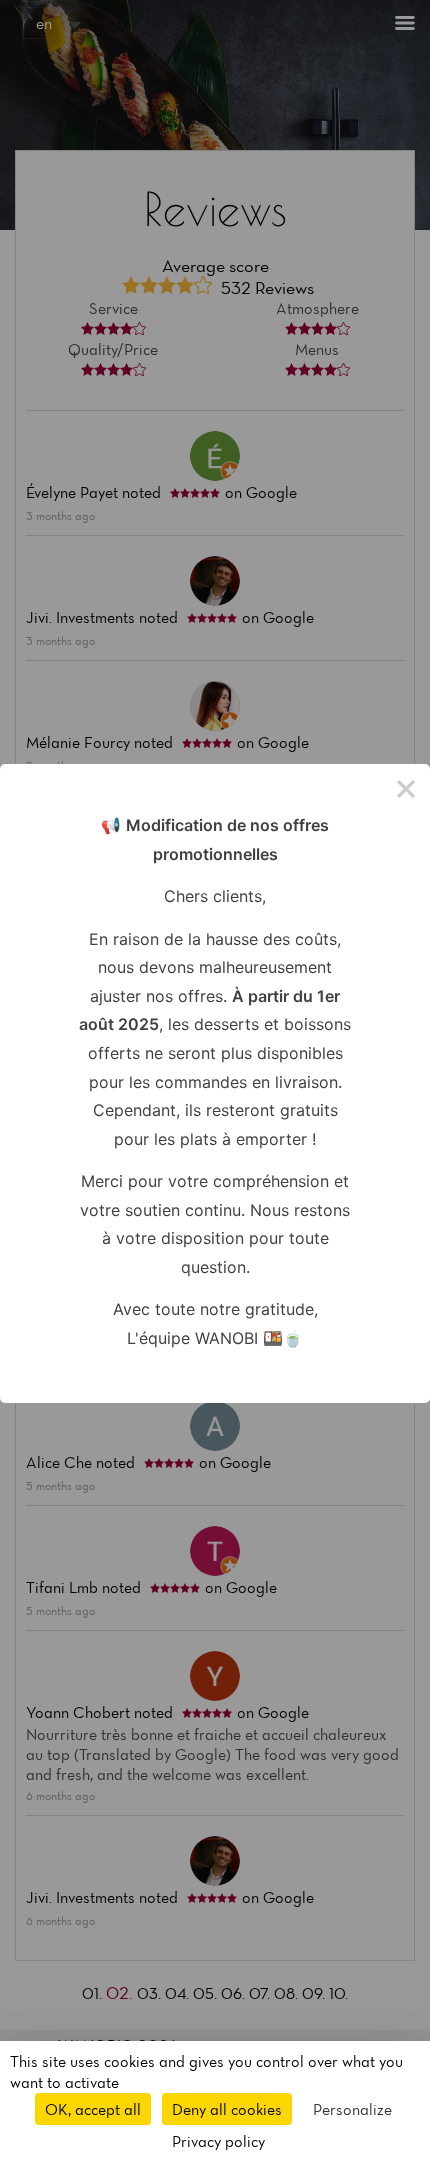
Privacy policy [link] (218, 2141)
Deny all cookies (227, 2109)
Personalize (352, 2109)
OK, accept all (93, 2109)
